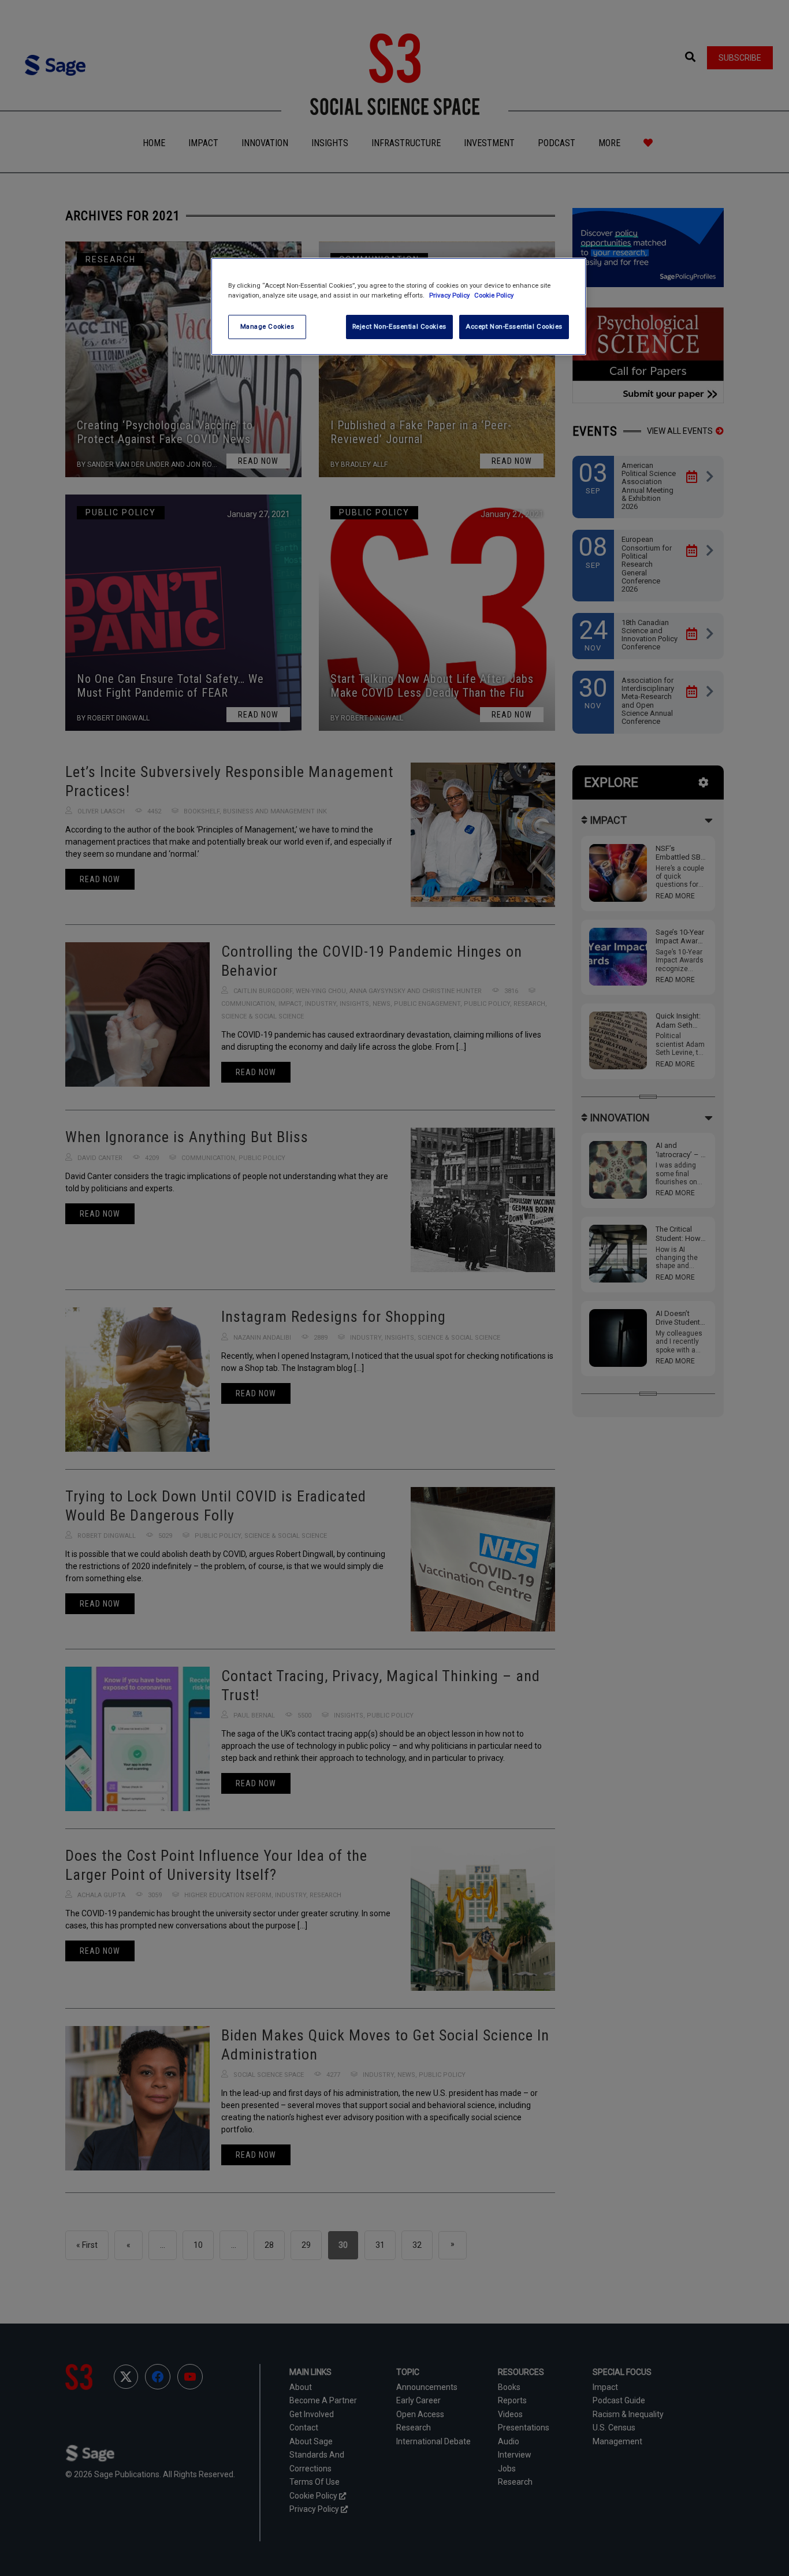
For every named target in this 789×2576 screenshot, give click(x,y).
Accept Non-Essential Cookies (514, 326)
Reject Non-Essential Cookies (399, 326)
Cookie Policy (494, 295)
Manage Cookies (267, 326)
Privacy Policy (450, 295)
